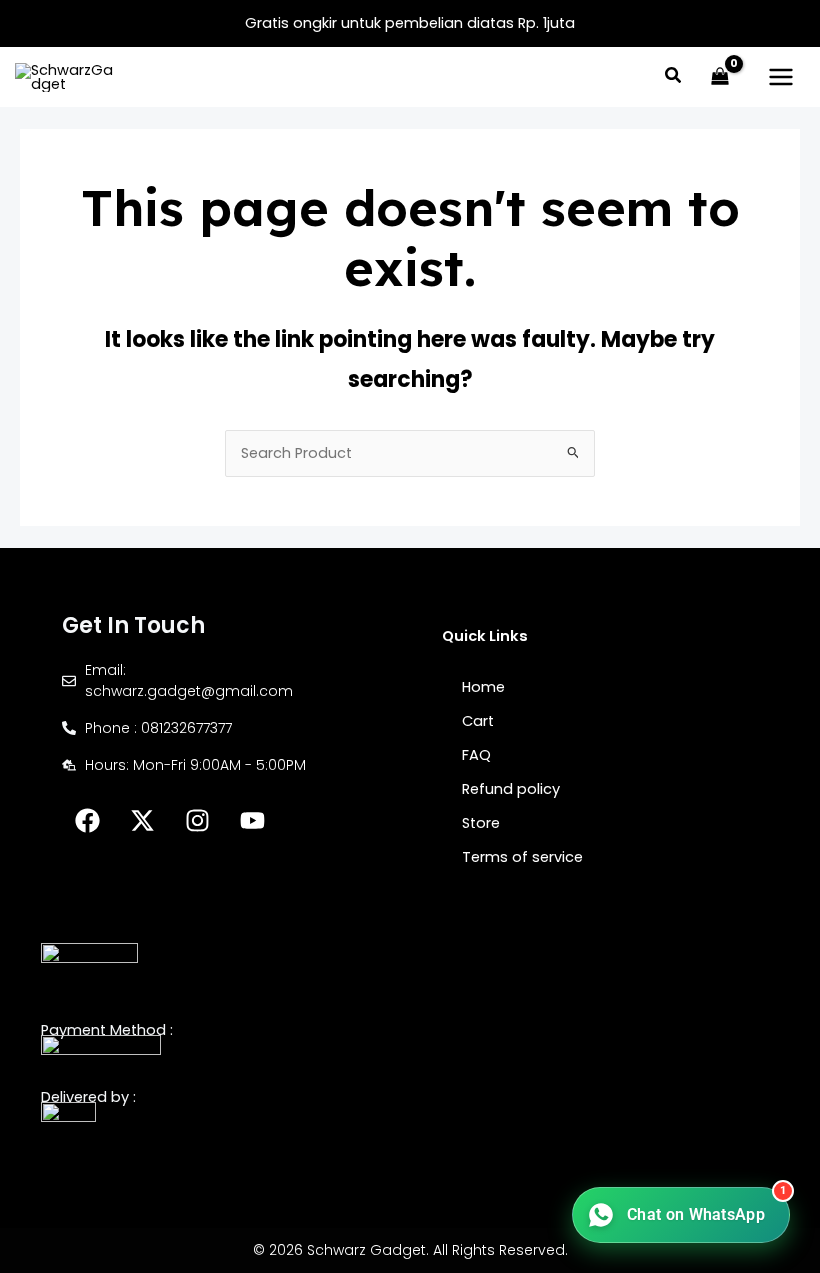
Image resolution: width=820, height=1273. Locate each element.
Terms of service (522, 857)
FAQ (476, 755)
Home (483, 687)
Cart (478, 721)
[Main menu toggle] (781, 77)
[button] (674, 77)
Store (481, 823)
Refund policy (511, 789)
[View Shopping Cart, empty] (720, 77)
